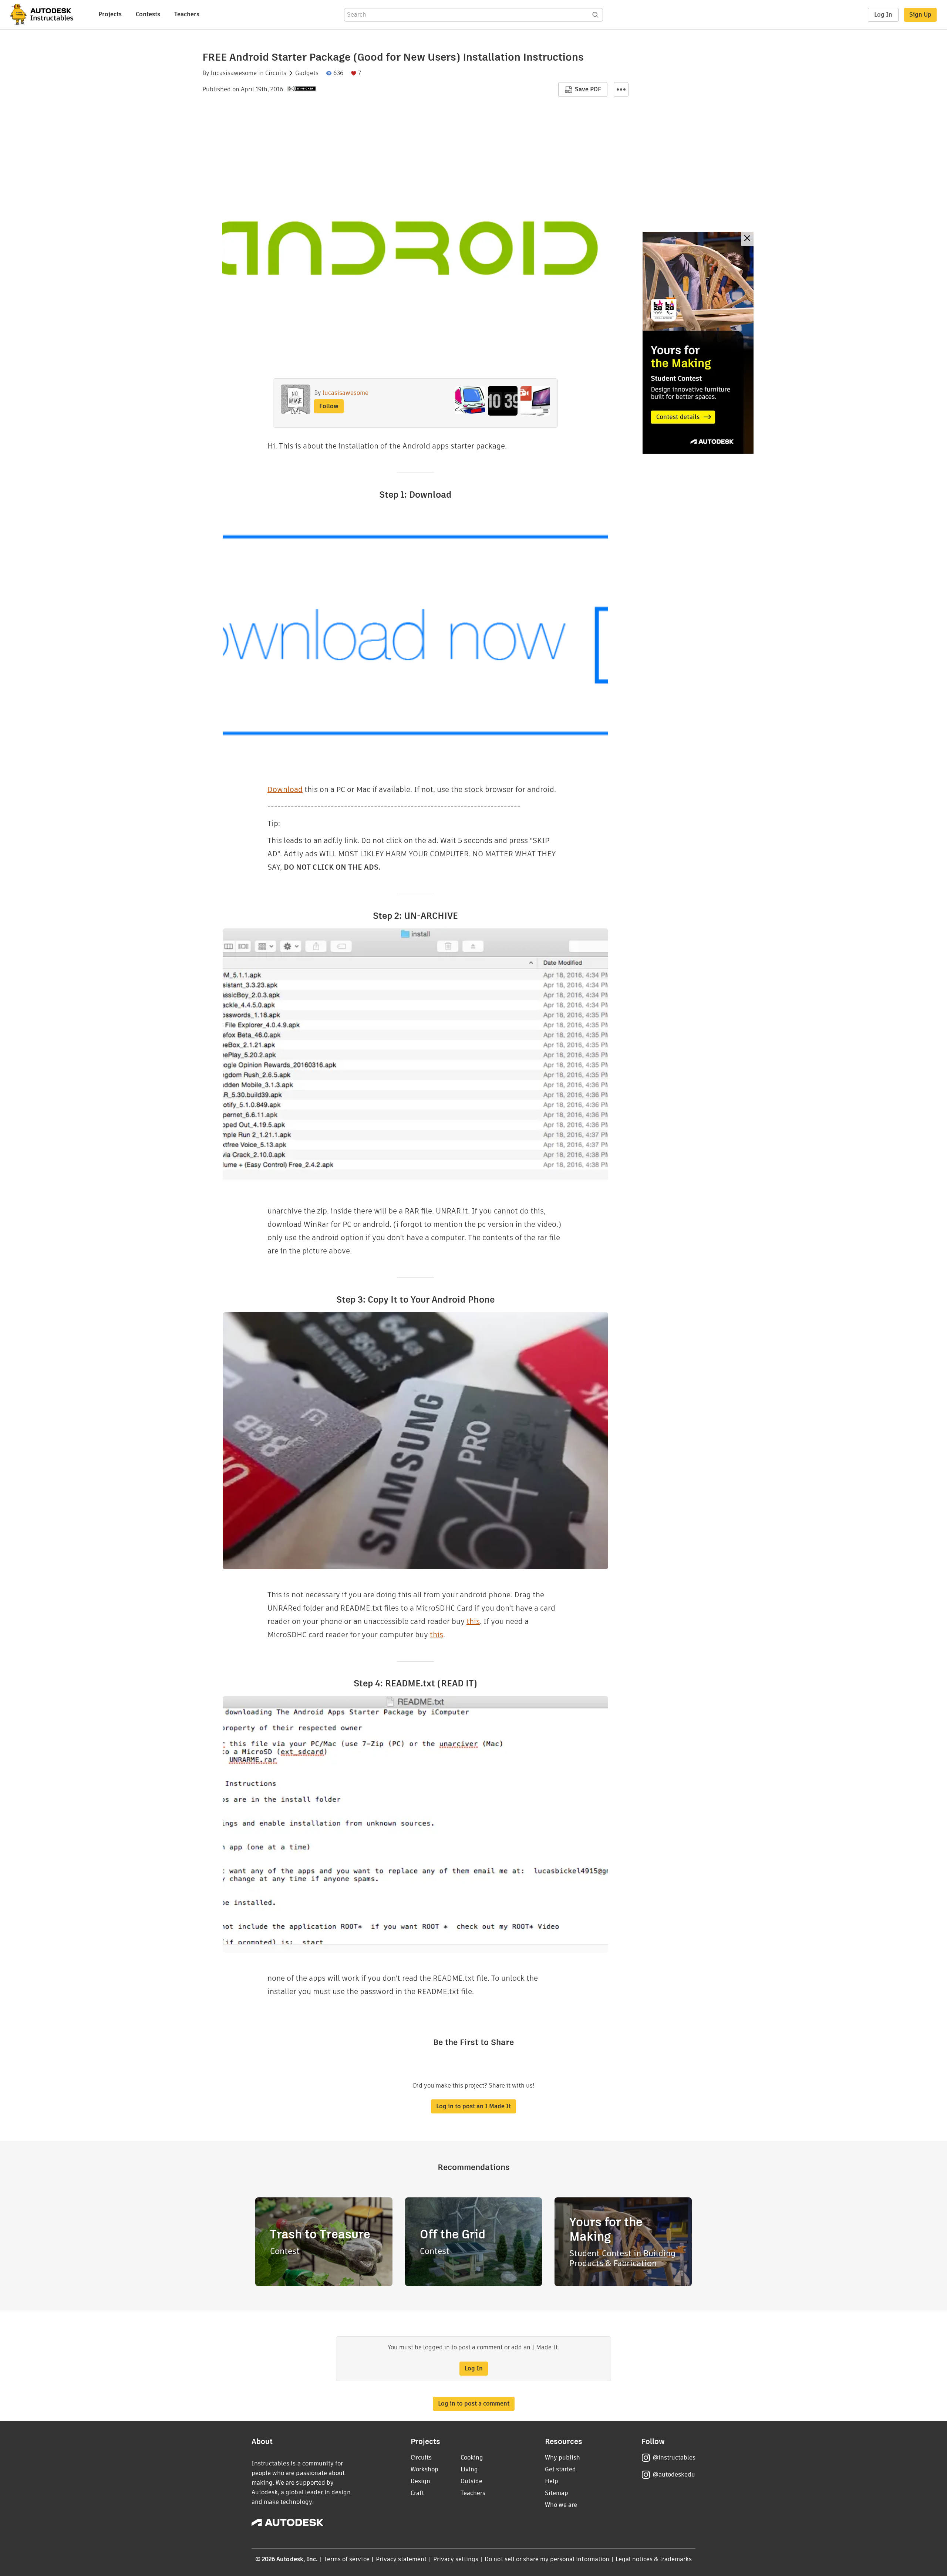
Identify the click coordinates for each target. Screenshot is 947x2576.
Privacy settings (456, 2559)
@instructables (674, 2457)
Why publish (562, 2457)
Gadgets (307, 73)
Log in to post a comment (474, 2404)
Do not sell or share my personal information (547, 2559)
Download (285, 789)
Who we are (561, 2505)
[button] (621, 89)
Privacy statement (401, 2559)
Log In (883, 15)
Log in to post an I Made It (473, 2106)
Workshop (424, 2469)
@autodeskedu (674, 2475)
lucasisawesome (234, 73)
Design (420, 2481)
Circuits (276, 73)
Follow (329, 406)
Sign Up (920, 15)
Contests (148, 14)
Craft (417, 2493)
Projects (110, 14)
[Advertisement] (698, 343)
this (473, 1621)
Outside (471, 2481)
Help (552, 2481)
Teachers (187, 14)
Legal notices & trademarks (654, 2559)
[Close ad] (747, 239)
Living (469, 2469)
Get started (560, 2469)
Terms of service (347, 2559)
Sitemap (557, 2493)
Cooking (472, 2457)
